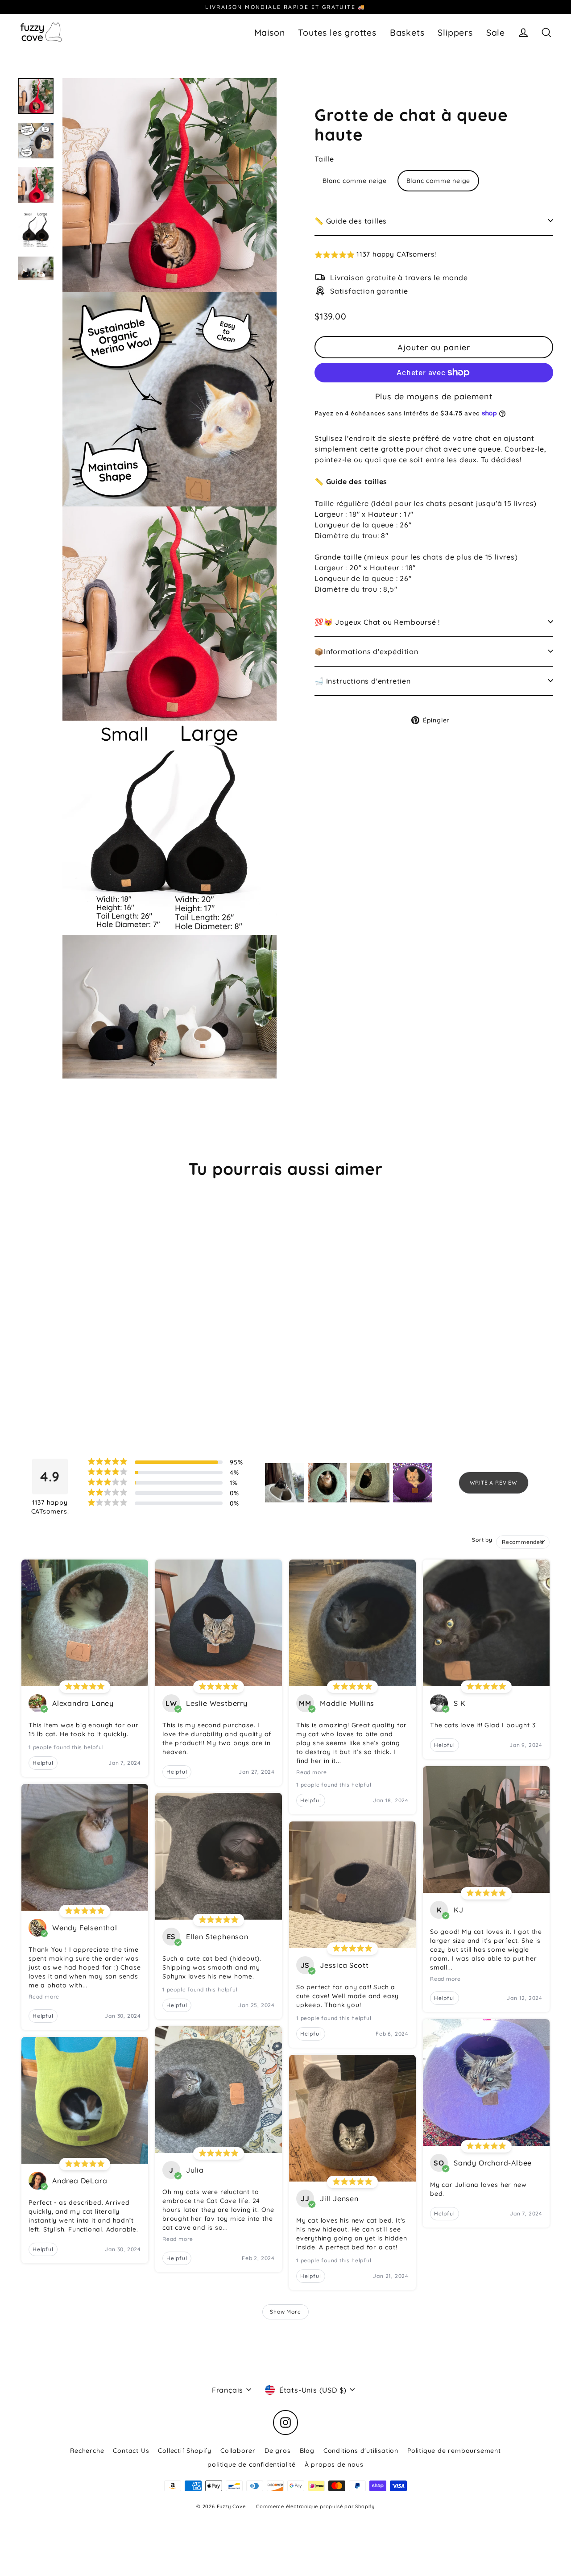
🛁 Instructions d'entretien (363, 680)
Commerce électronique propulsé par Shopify (315, 2506)
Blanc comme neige (355, 180)
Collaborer (238, 2451)
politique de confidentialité (251, 2464)
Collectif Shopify (185, 2451)
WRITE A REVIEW (494, 1483)
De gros (278, 2451)
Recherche (87, 2451)
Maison (270, 32)
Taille (324, 158)
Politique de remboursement (454, 2451)
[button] (434, 255)
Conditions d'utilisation (361, 2451)
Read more (44, 1997)
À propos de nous (334, 2464)
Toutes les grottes (337, 32)
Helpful (43, 1763)
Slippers (455, 32)
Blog (307, 2451)
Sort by (482, 1540)
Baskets (407, 32)
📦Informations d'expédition (366, 651)
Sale (496, 32)
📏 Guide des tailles (351, 220)
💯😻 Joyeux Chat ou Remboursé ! (377, 622)
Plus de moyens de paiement (434, 396)
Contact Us (131, 2451)
